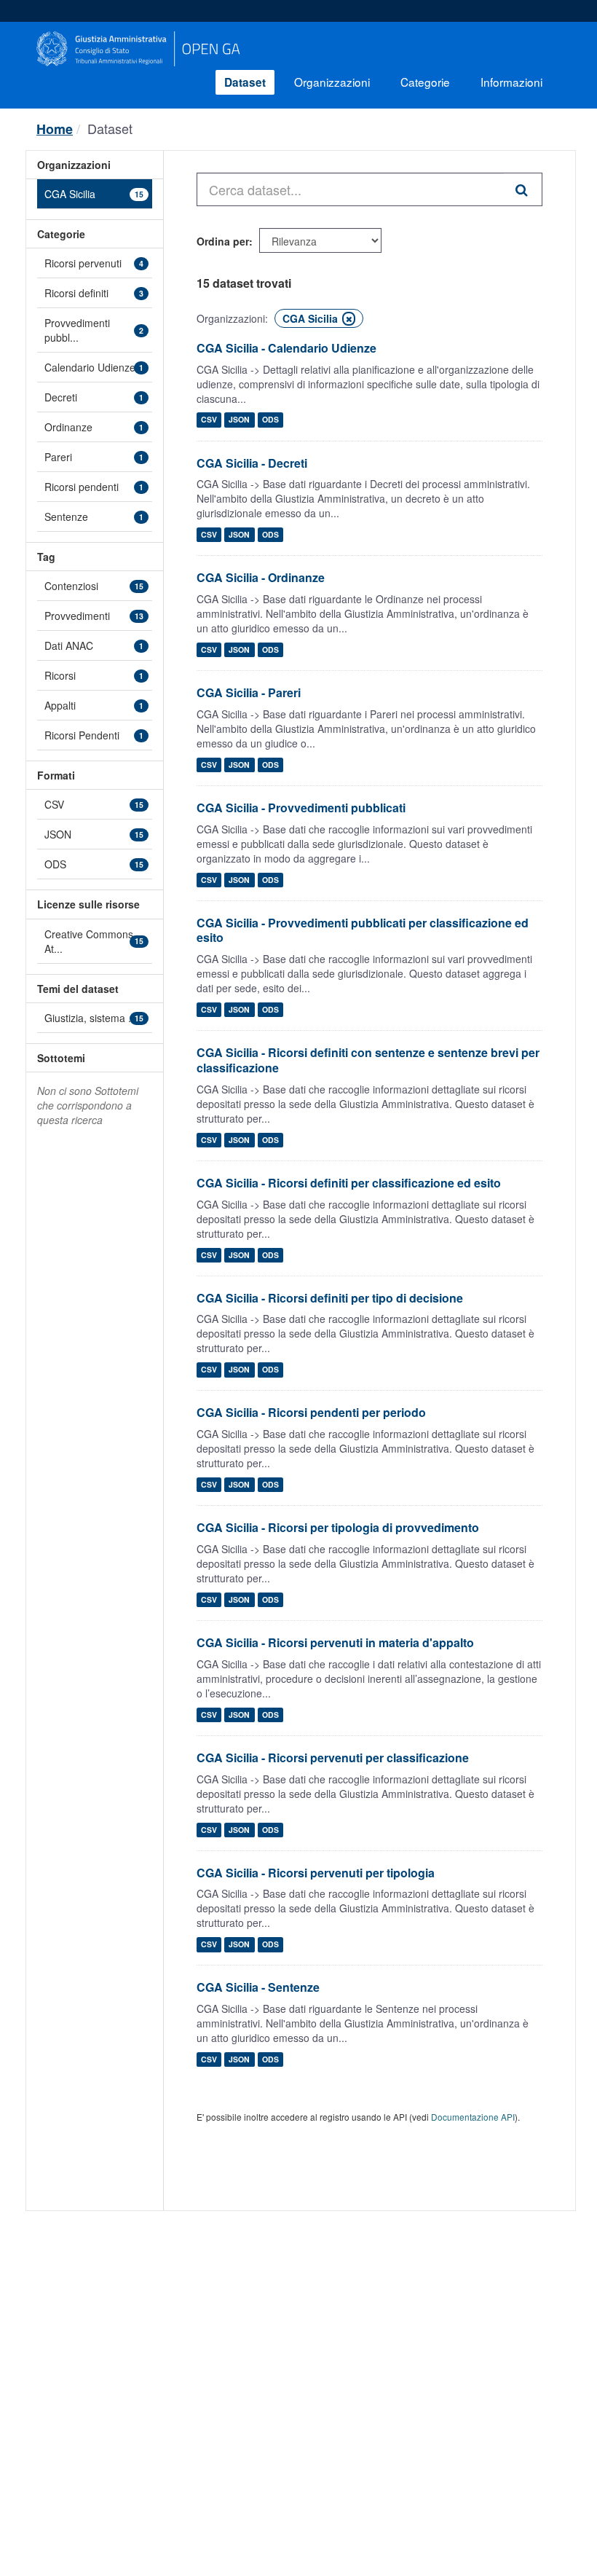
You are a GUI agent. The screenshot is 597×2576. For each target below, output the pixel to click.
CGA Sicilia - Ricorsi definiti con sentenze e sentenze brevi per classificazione (368, 1060)
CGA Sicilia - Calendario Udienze (286, 348)
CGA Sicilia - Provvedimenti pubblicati (301, 808)
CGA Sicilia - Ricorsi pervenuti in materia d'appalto (335, 1642)
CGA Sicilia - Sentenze (258, 1987)
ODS (270, 420)
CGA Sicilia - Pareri (249, 692)
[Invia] (523, 189)
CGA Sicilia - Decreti (252, 463)
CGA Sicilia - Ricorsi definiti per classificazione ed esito (349, 1183)
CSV (209, 420)
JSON (239, 420)
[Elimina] (349, 319)
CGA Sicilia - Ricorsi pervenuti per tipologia (316, 1873)
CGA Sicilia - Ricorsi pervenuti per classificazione (333, 1758)
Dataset (245, 82)
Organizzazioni (332, 82)
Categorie (425, 82)
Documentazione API (473, 2117)
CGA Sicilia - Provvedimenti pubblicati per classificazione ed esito (363, 930)
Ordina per (223, 241)
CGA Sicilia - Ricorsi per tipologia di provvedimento (338, 1527)
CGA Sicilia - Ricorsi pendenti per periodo (311, 1412)
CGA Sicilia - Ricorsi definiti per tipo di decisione (330, 1298)
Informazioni (511, 82)
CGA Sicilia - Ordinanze (261, 577)
